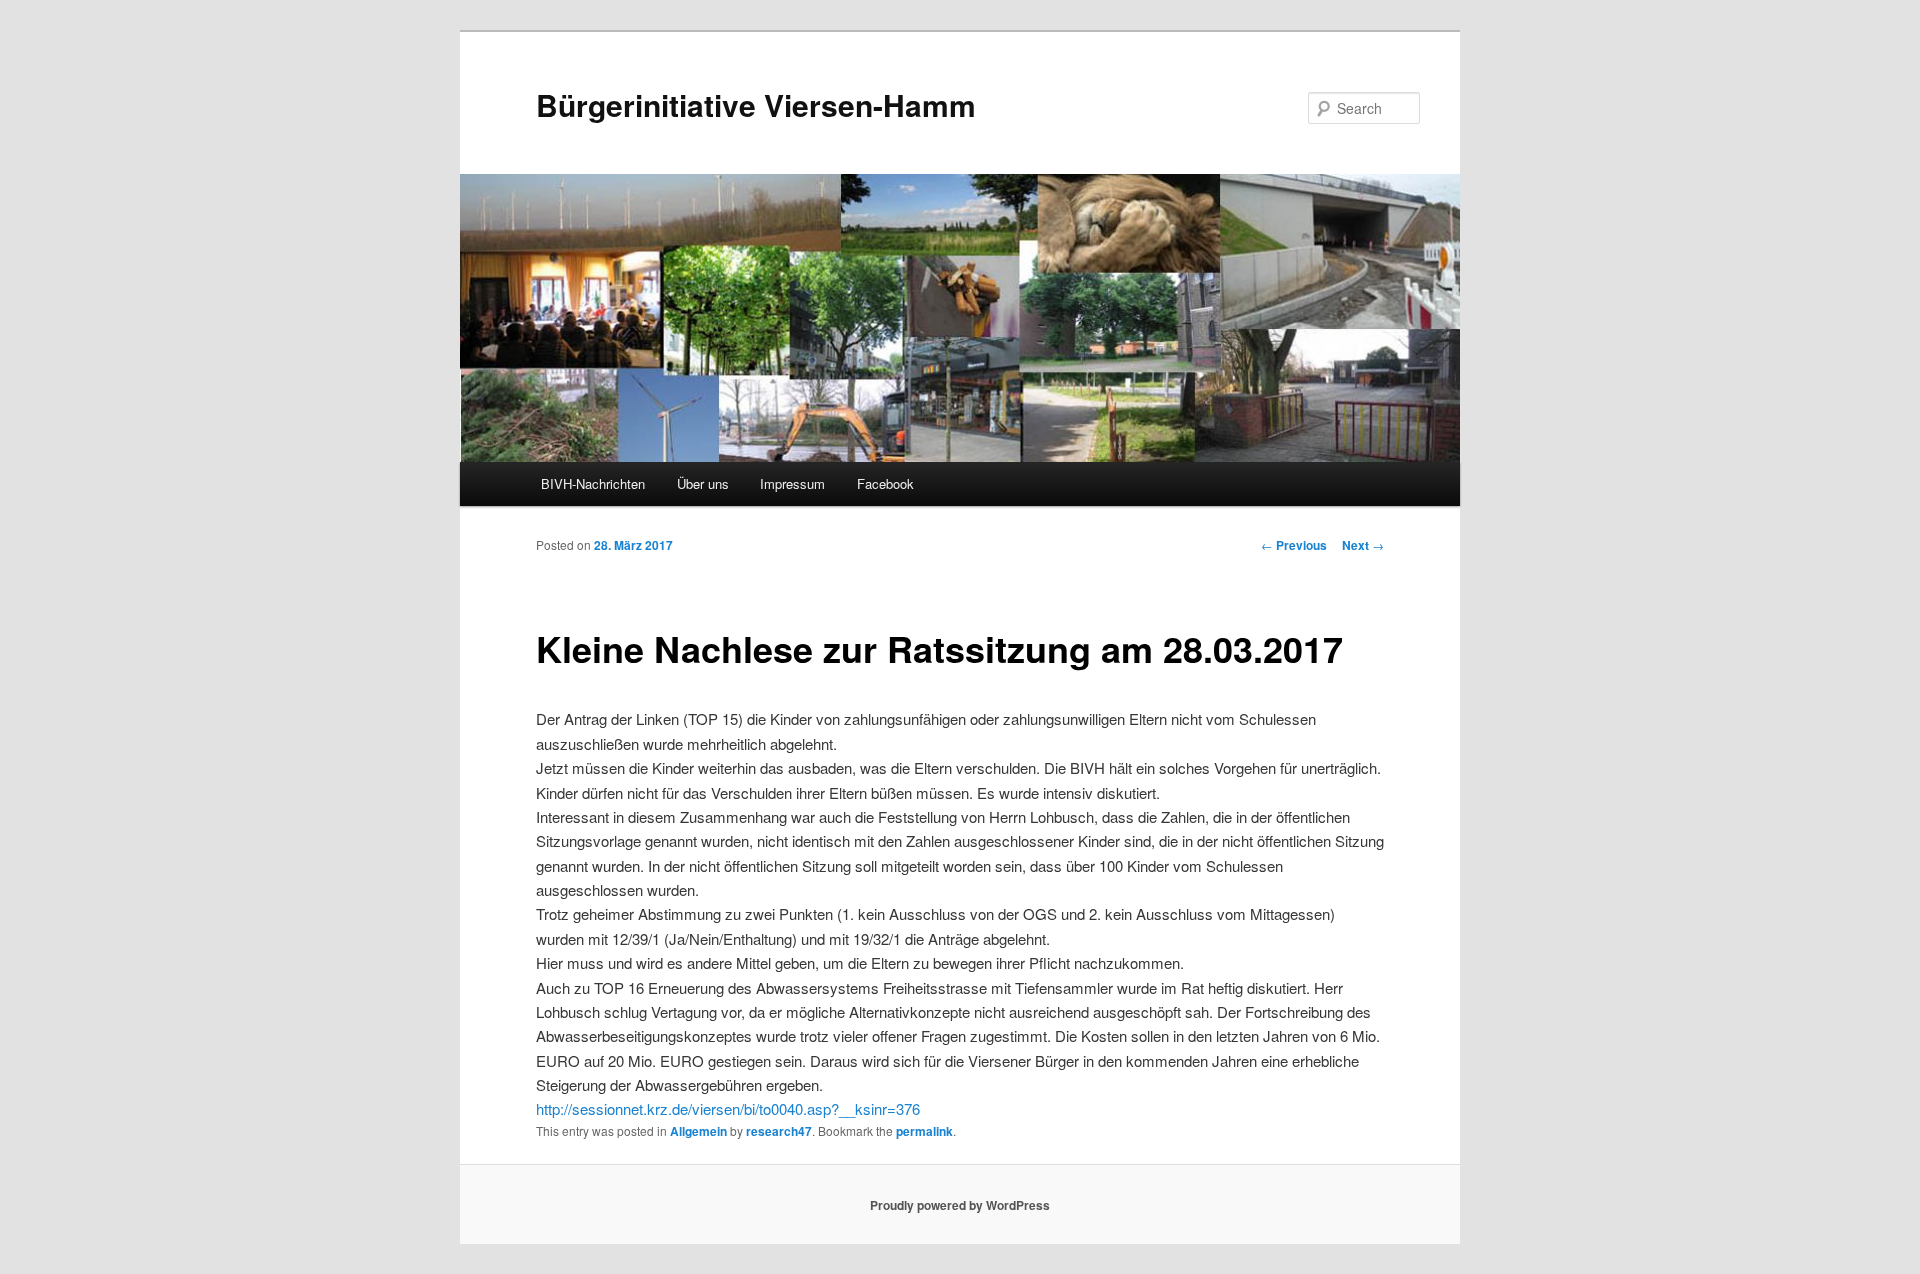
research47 (779, 1131)
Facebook (885, 483)
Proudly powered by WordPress (960, 1205)
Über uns (703, 483)
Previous (1294, 545)
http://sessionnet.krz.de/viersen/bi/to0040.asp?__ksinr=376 (728, 1108)
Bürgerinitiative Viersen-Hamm (756, 104)
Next (1363, 545)
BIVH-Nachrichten (593, 483)
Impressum (792, 483)
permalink (924, 1131)
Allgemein (698, 1131)
